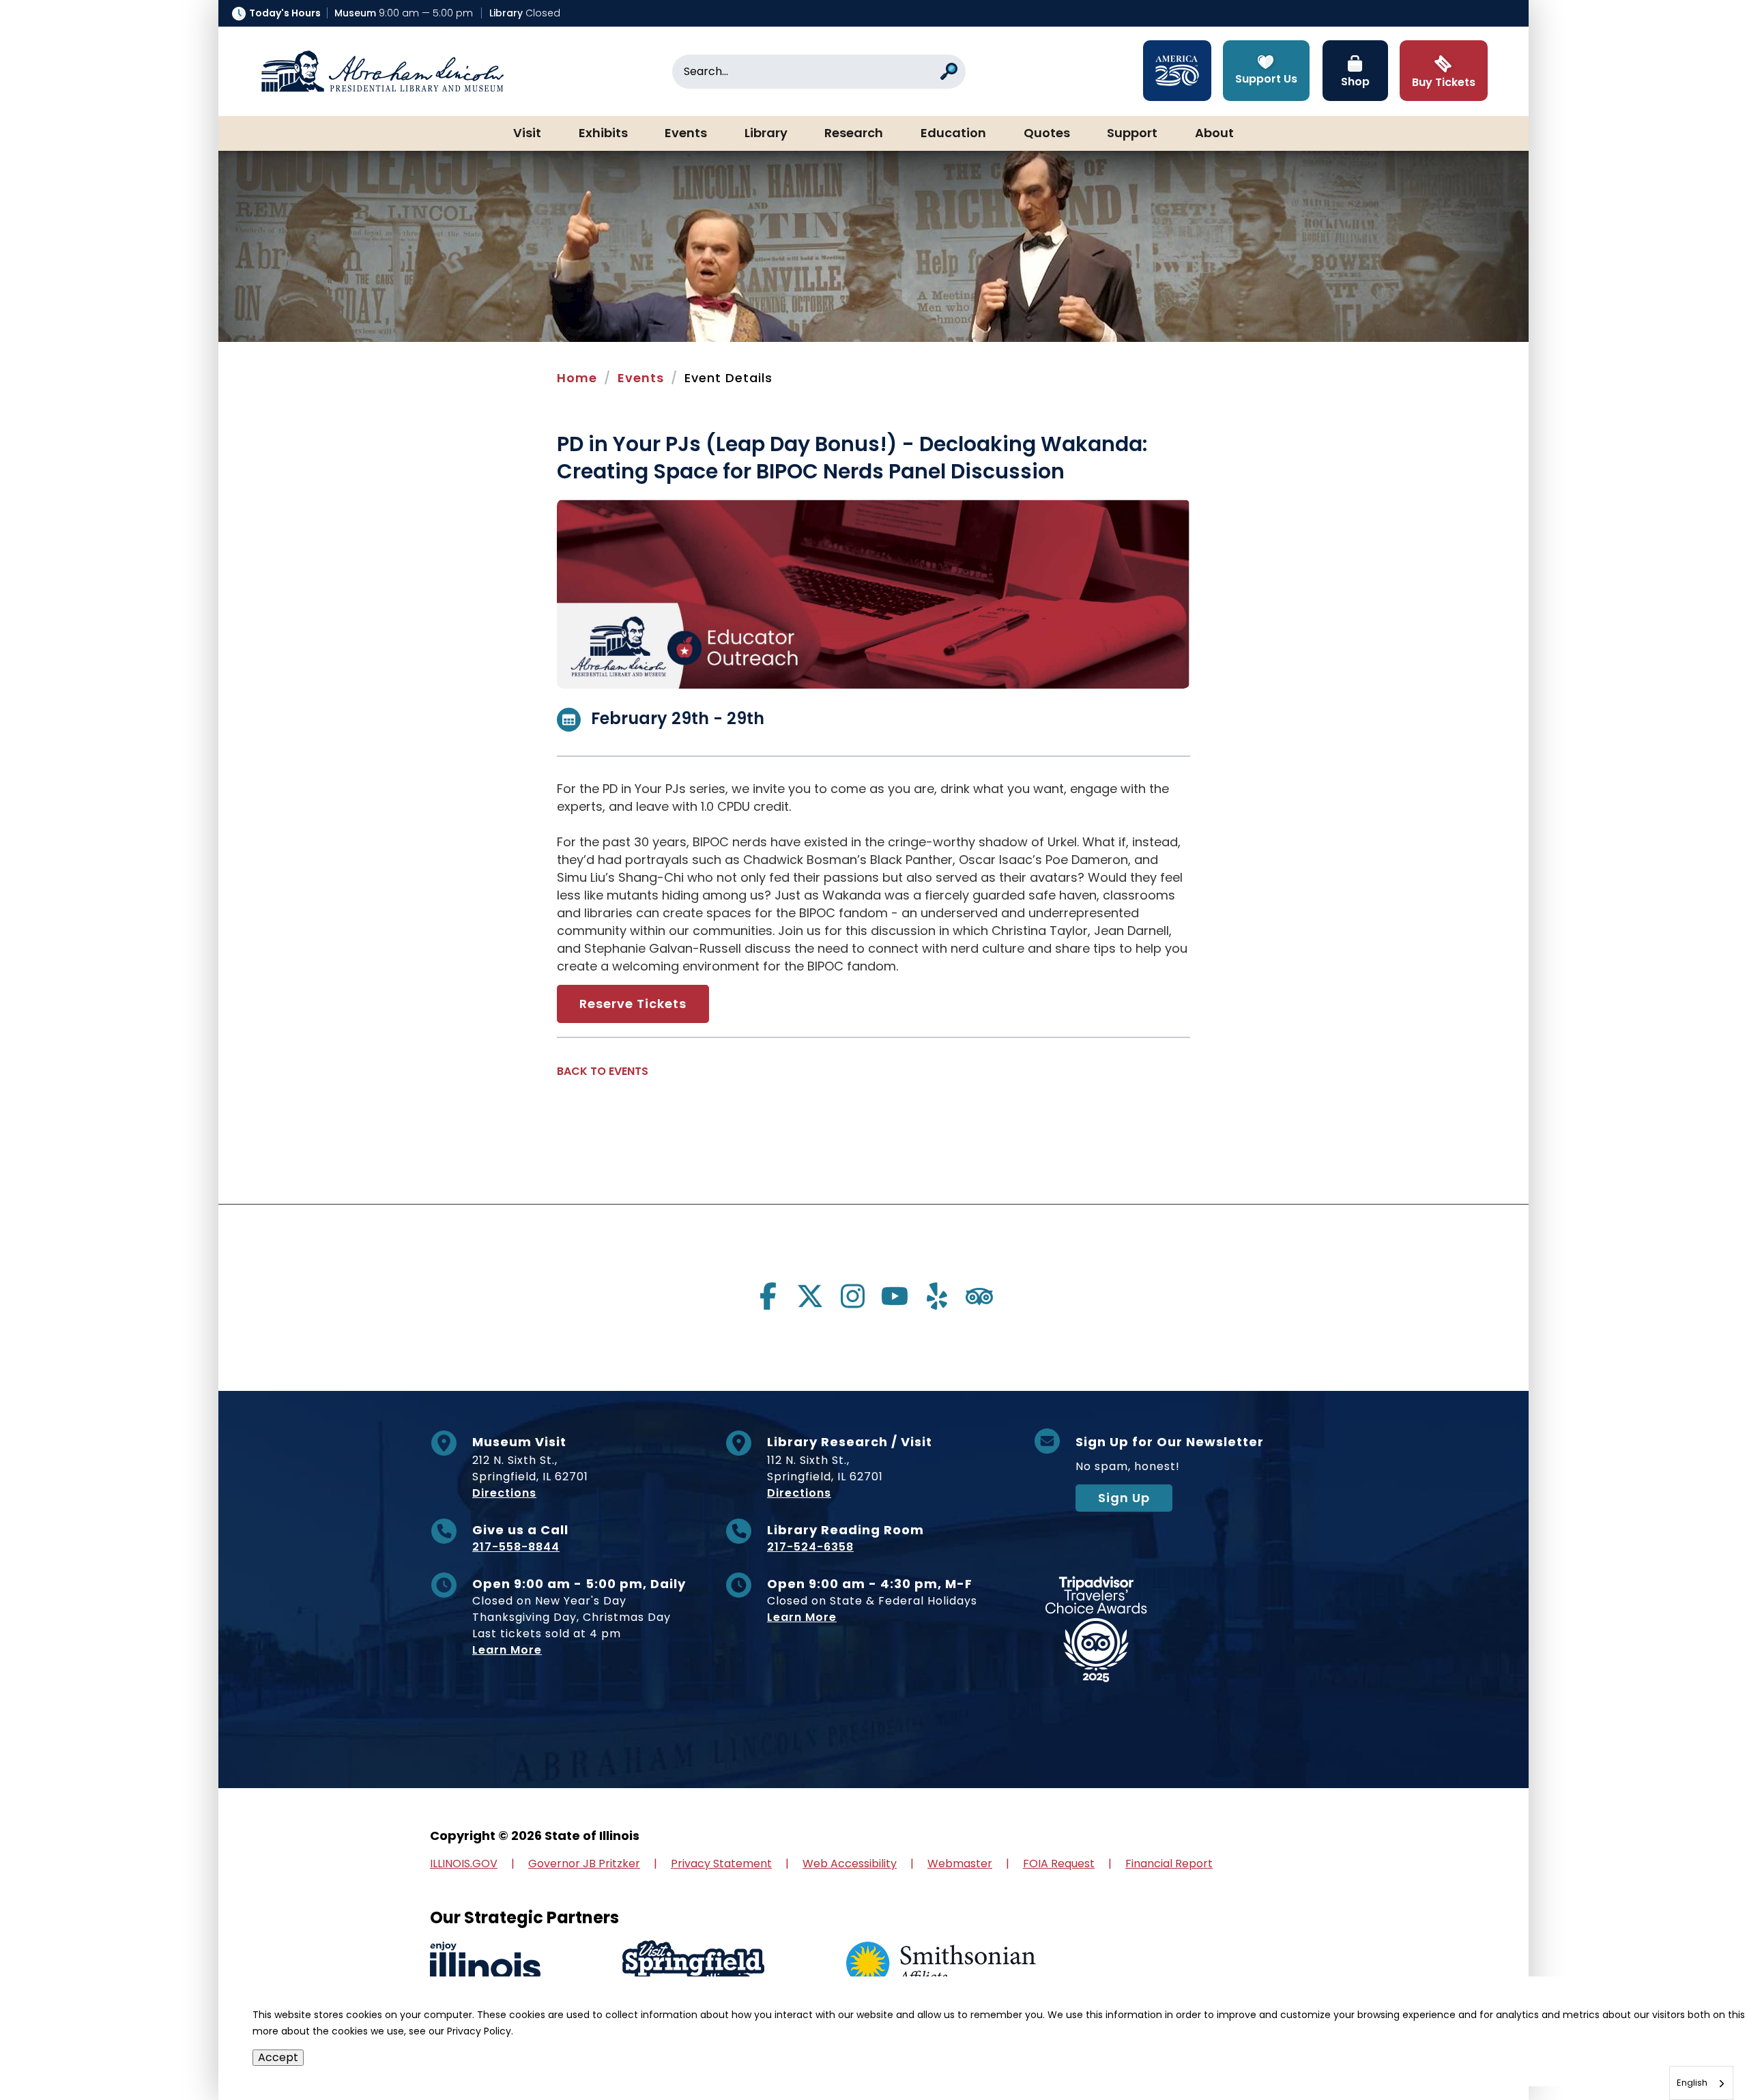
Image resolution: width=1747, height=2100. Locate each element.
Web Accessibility (850, 1864)
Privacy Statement (721, 1864)
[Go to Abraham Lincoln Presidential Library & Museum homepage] (382, 72)
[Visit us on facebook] (768, 1296)
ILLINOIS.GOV (464, 1864)
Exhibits (603, 134)
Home (577, 378)
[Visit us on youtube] (895, 1296)
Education (953, 134)
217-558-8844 (516, 1547)
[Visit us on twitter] (810, 1296)
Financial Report (1169, 1864)
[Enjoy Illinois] (485, 1965)
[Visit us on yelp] (937, 1296)
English (1692, 2083)
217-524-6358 (810, 1547)
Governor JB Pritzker (584, 1864)
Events (686, 134)
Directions (504, 1493)
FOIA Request (1059, 1864)
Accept (278, 2057)
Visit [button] (527, 134)
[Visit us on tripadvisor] (979, 1296)
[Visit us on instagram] (852, 1296)
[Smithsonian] (941, 1965)
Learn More (507, 1650)
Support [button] (1132, 134)
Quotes (1047, 134)
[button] (1696, 2049)
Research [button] (854, 134)
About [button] (1214, 134)
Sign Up (1124, 1498)
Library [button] (766, 134)
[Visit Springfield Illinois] (693, 1965)
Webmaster (960, 1864)
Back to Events (603, 1071)
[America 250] (1177, 71)
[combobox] (1701, 2083)
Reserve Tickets (633, 1004)
